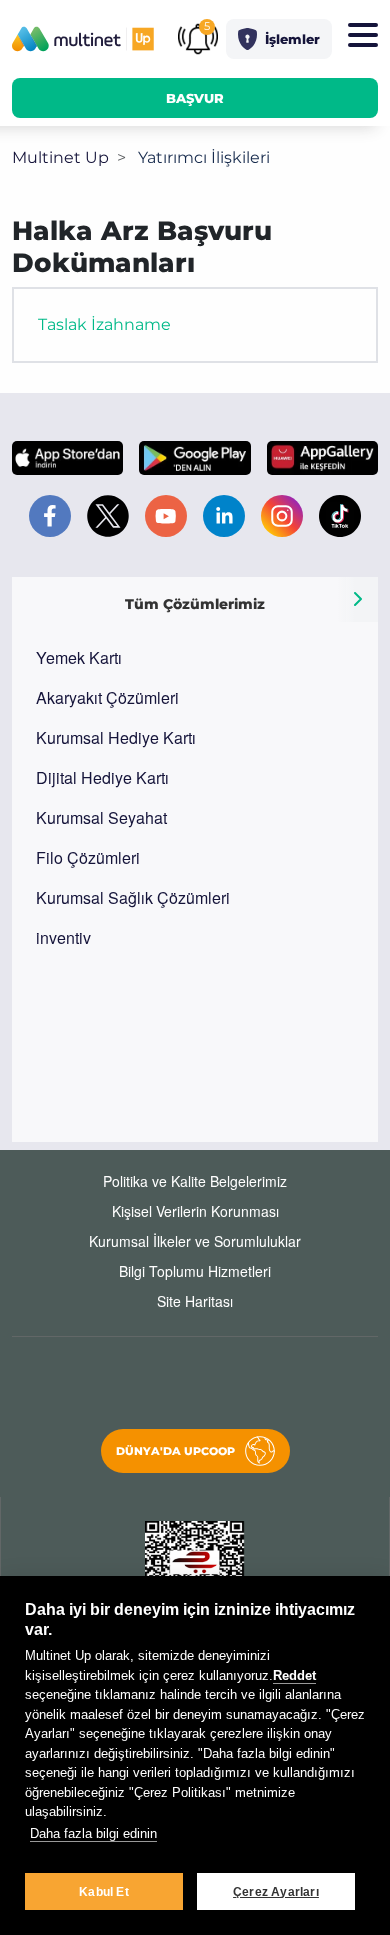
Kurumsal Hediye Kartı (116, 737)
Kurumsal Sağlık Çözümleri (133, 897)
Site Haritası (195, 1301)
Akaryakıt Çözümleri (107, 697)
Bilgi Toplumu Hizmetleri (195, 1271)
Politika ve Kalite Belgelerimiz (195, 1181)
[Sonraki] (358, 599)
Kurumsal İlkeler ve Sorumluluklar (195, 1241)
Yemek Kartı (79, 657)
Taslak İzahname (104, 324)
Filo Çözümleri (88, 857)
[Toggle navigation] (363, 36)
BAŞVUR (195, 98)
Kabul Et (104, 1892)
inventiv (63, 937)
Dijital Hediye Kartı (102, 777)
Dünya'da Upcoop (175, 1451)
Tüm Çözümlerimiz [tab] (195, 604)
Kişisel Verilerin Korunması (195, 1211)
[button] (279, 39)
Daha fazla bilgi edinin (93, 1833)
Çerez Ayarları (276, 1892)
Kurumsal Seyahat (101, 817)
